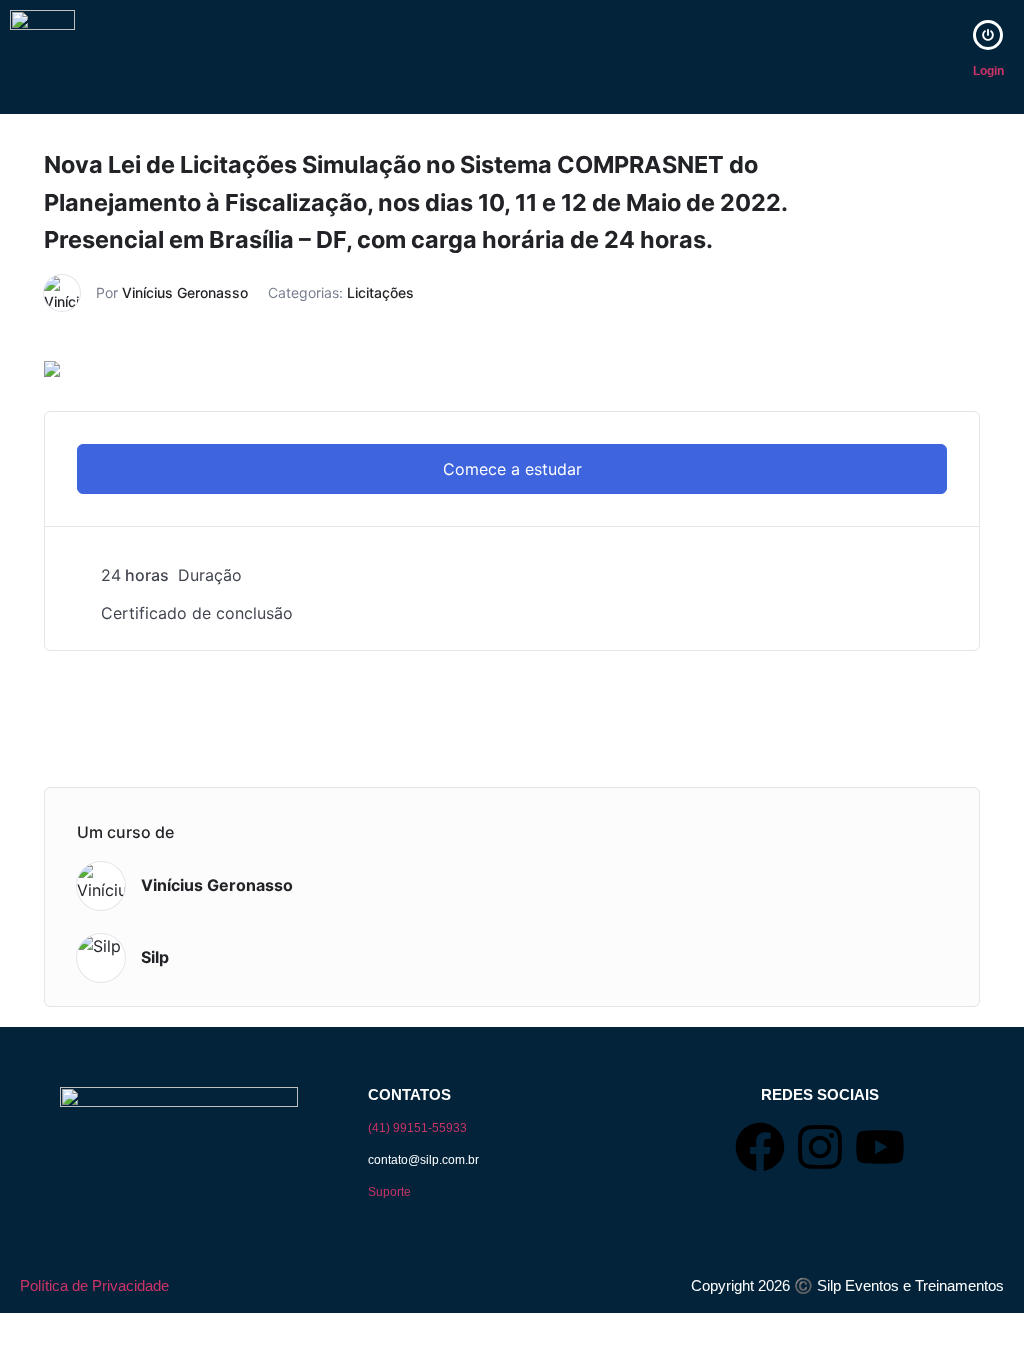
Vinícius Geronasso (185, 292)
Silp (155, 957)
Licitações (380, 292)
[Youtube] (880, 1147)
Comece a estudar (512, 469)
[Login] (988, 35)
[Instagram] (820, 1147)
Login (988, 71)
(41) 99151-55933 (417, 1128)
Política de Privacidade (94, 1285)
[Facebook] (760, 1147)
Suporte (389, 1192)
